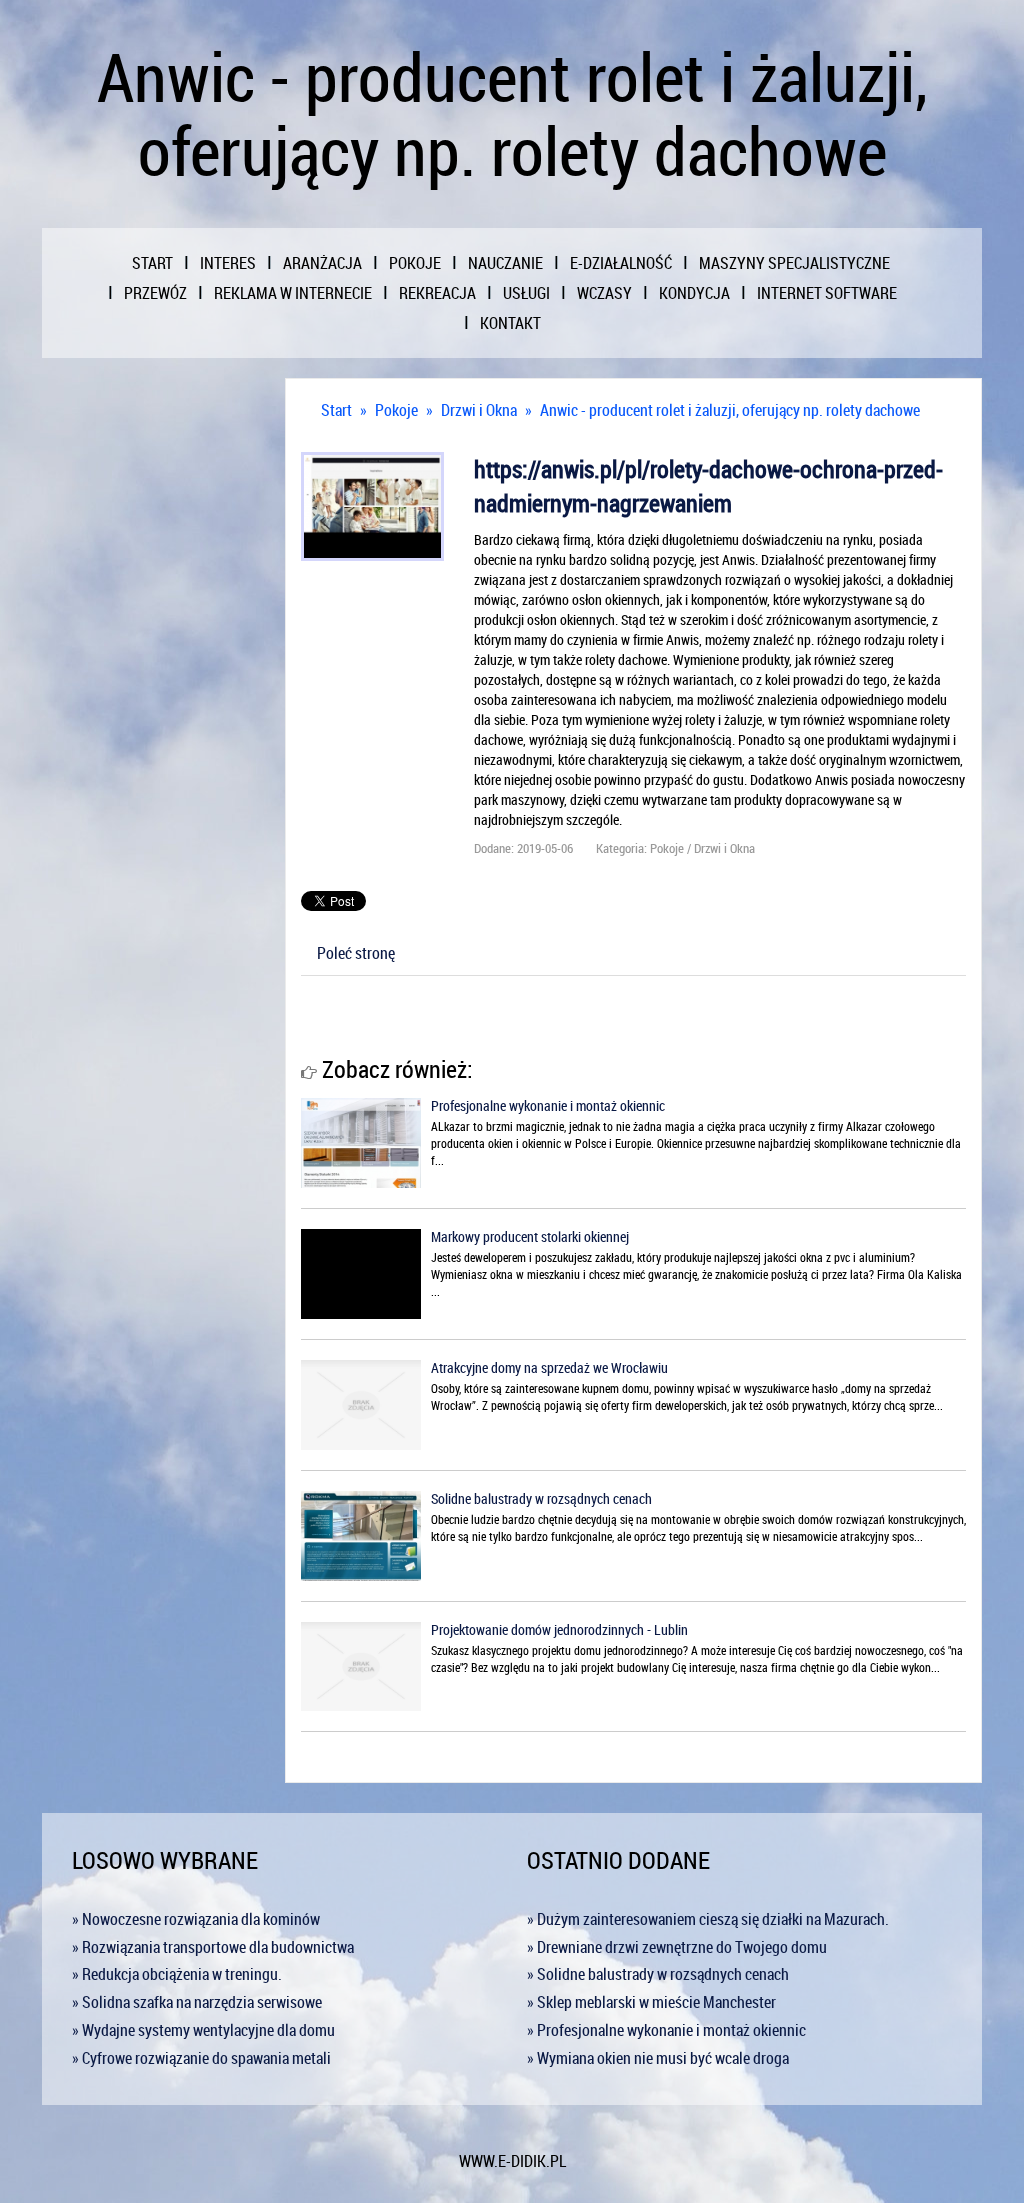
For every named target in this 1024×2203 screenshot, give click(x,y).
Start (336, 410)
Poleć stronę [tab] (356, 953)
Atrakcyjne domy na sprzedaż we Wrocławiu (549, 1367)
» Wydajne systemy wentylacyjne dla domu (203, 2030)
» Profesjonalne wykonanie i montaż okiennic (666, 2030)
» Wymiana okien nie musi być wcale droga (658, 2058)
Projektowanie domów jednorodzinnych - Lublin (559, 1629)
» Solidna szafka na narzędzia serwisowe (197, 2002)
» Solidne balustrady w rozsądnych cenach (658, 1974)
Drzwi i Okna (479, 410)
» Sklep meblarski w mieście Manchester (651, 2002)
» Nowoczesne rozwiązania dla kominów (196, 1919)
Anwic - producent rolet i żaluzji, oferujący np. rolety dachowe (730, 410)
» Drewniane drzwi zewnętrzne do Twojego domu (677, 1947)
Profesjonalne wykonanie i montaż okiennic (548, 1105)
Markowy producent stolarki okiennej (530, 1236)
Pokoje (396, 410)
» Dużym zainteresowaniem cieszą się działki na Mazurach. (708, 1919)
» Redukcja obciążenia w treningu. (177, 1974)
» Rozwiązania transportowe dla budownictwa (213, 1947)
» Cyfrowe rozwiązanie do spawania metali (201, 2058)
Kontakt (510, 323)
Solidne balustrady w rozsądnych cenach (541, 1498)
